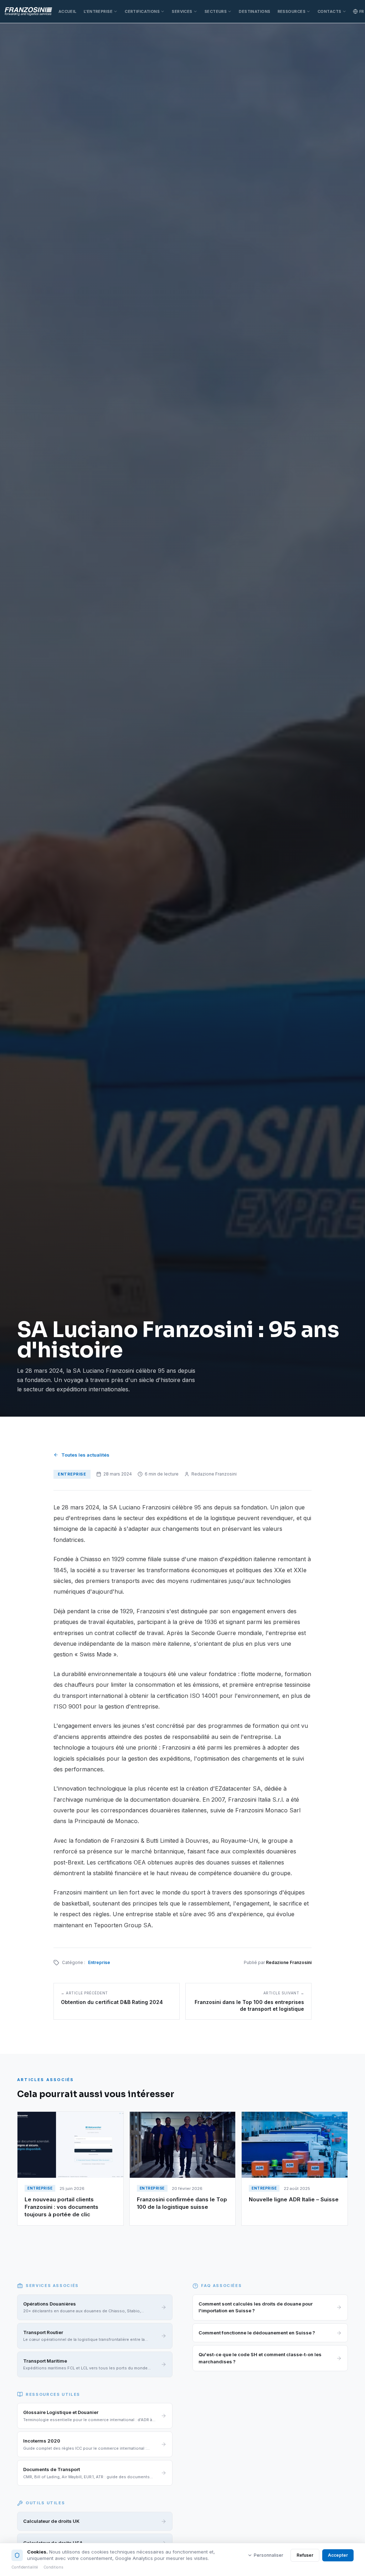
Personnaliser (269, 2555)
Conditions (53, 2567)
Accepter (338, 2555)
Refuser (305, 2555)
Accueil (68, 11)
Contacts (330, 11)
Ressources (292, 11)
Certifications (142, 11)
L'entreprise (98, 11)
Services (182, 11)
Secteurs (216, 11)
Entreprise (99, 1962)
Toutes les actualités (85, 1455)
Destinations (255, 11)
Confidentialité (25, 2567)
